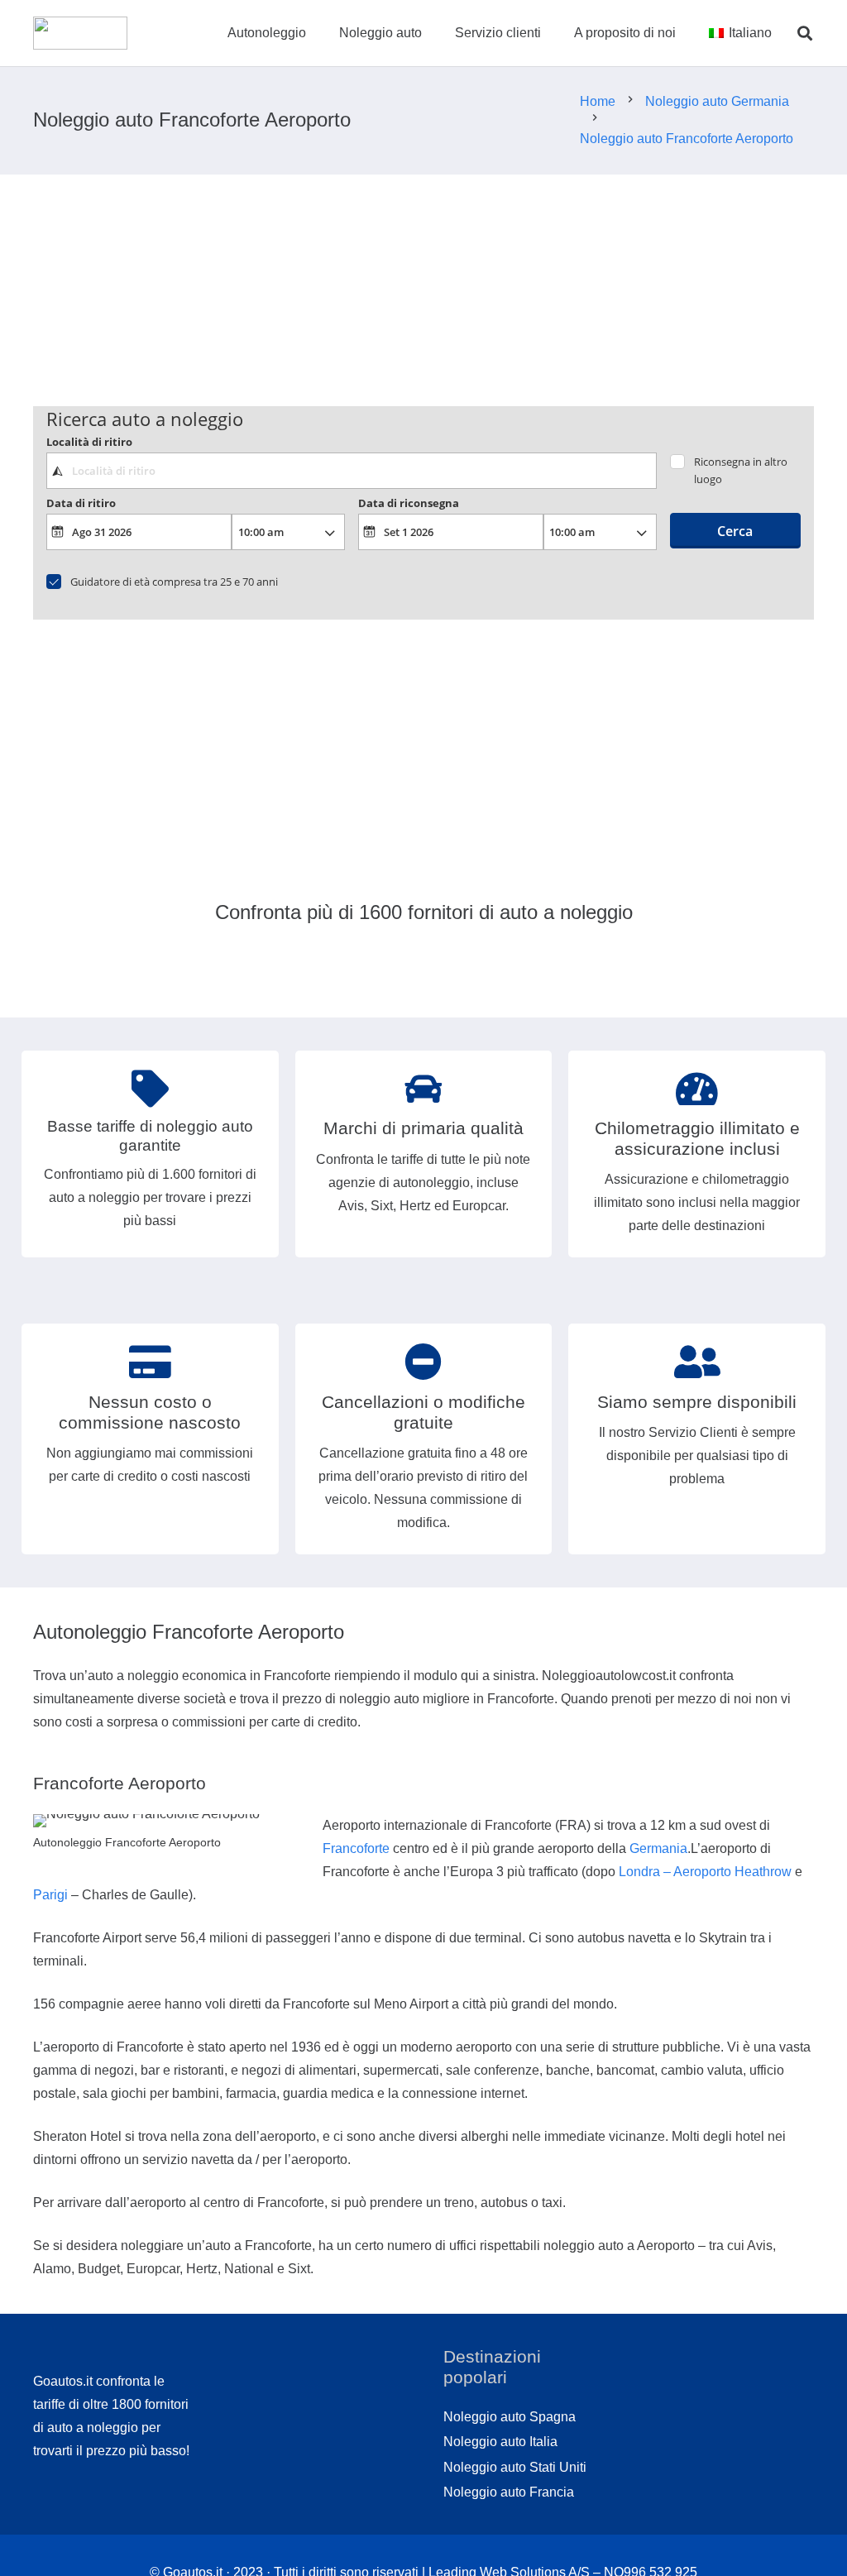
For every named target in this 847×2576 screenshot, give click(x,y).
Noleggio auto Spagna (510, 2417)
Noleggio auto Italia (500, 2442)
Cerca (735, 531)
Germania (658, 1848)
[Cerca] (805, 34)
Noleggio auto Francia (509, 2492)
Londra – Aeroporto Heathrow (705, 1872)
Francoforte (356, 1848)
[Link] (80, 33)
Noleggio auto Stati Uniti (515, 2467)
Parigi (50, 1895)
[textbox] (352, 471)
